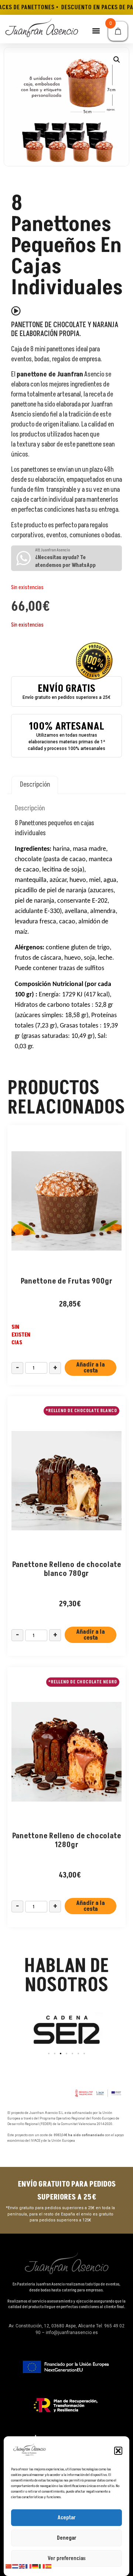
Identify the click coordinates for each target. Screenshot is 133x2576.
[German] (35, 2566)
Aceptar (67, 2518)
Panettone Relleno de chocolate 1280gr (67, 1840)
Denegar (67, 2538)
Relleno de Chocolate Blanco (83, 1411)
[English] (22, 2566)
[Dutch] (16, 2566)
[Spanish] (49, 2566)
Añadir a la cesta (91, 1368)
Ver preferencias (67, 2558)
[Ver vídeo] (16, 311)
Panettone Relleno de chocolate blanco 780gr (67, 1569)
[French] (29, 2566)
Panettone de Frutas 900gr (67, 1281)
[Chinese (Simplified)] (9, 2566)
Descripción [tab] (35, 785)
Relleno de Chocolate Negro (84, 1682)
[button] (118, 2451)
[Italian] (42, 2566)
